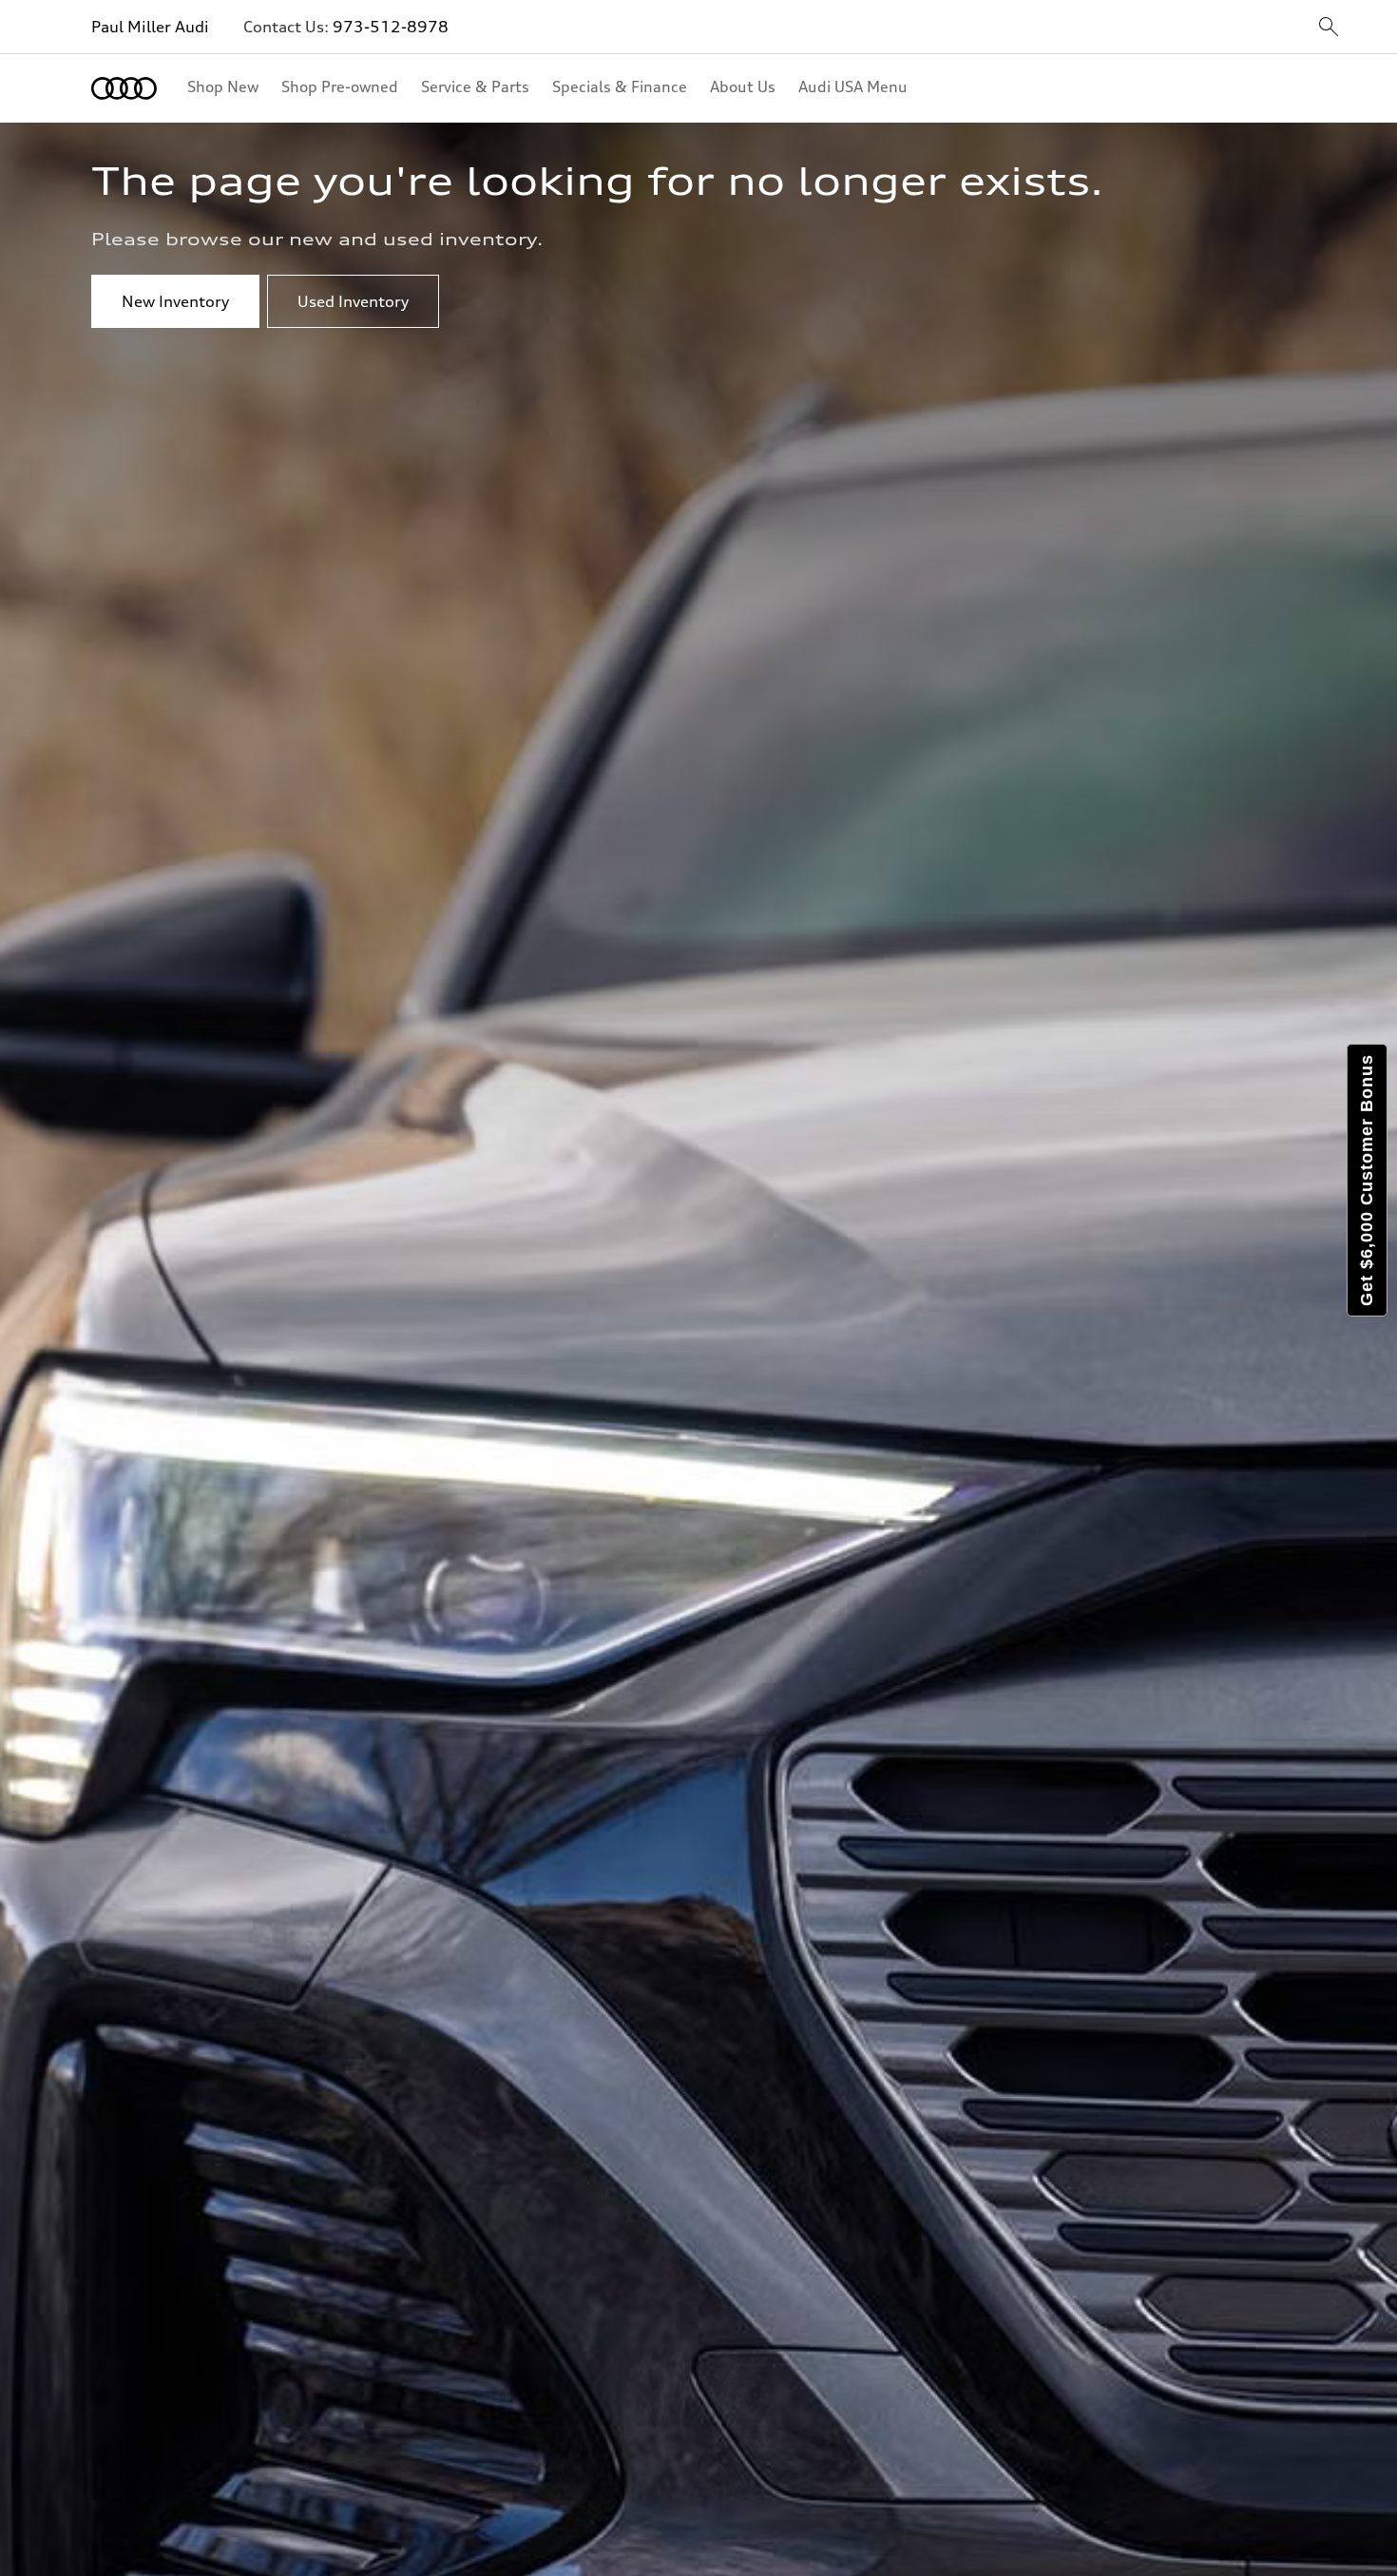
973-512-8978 (391, 27)
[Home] (124, 88)
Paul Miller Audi (152, 27)
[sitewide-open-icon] (1329, 28)
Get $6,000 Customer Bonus (1367, 1180)
